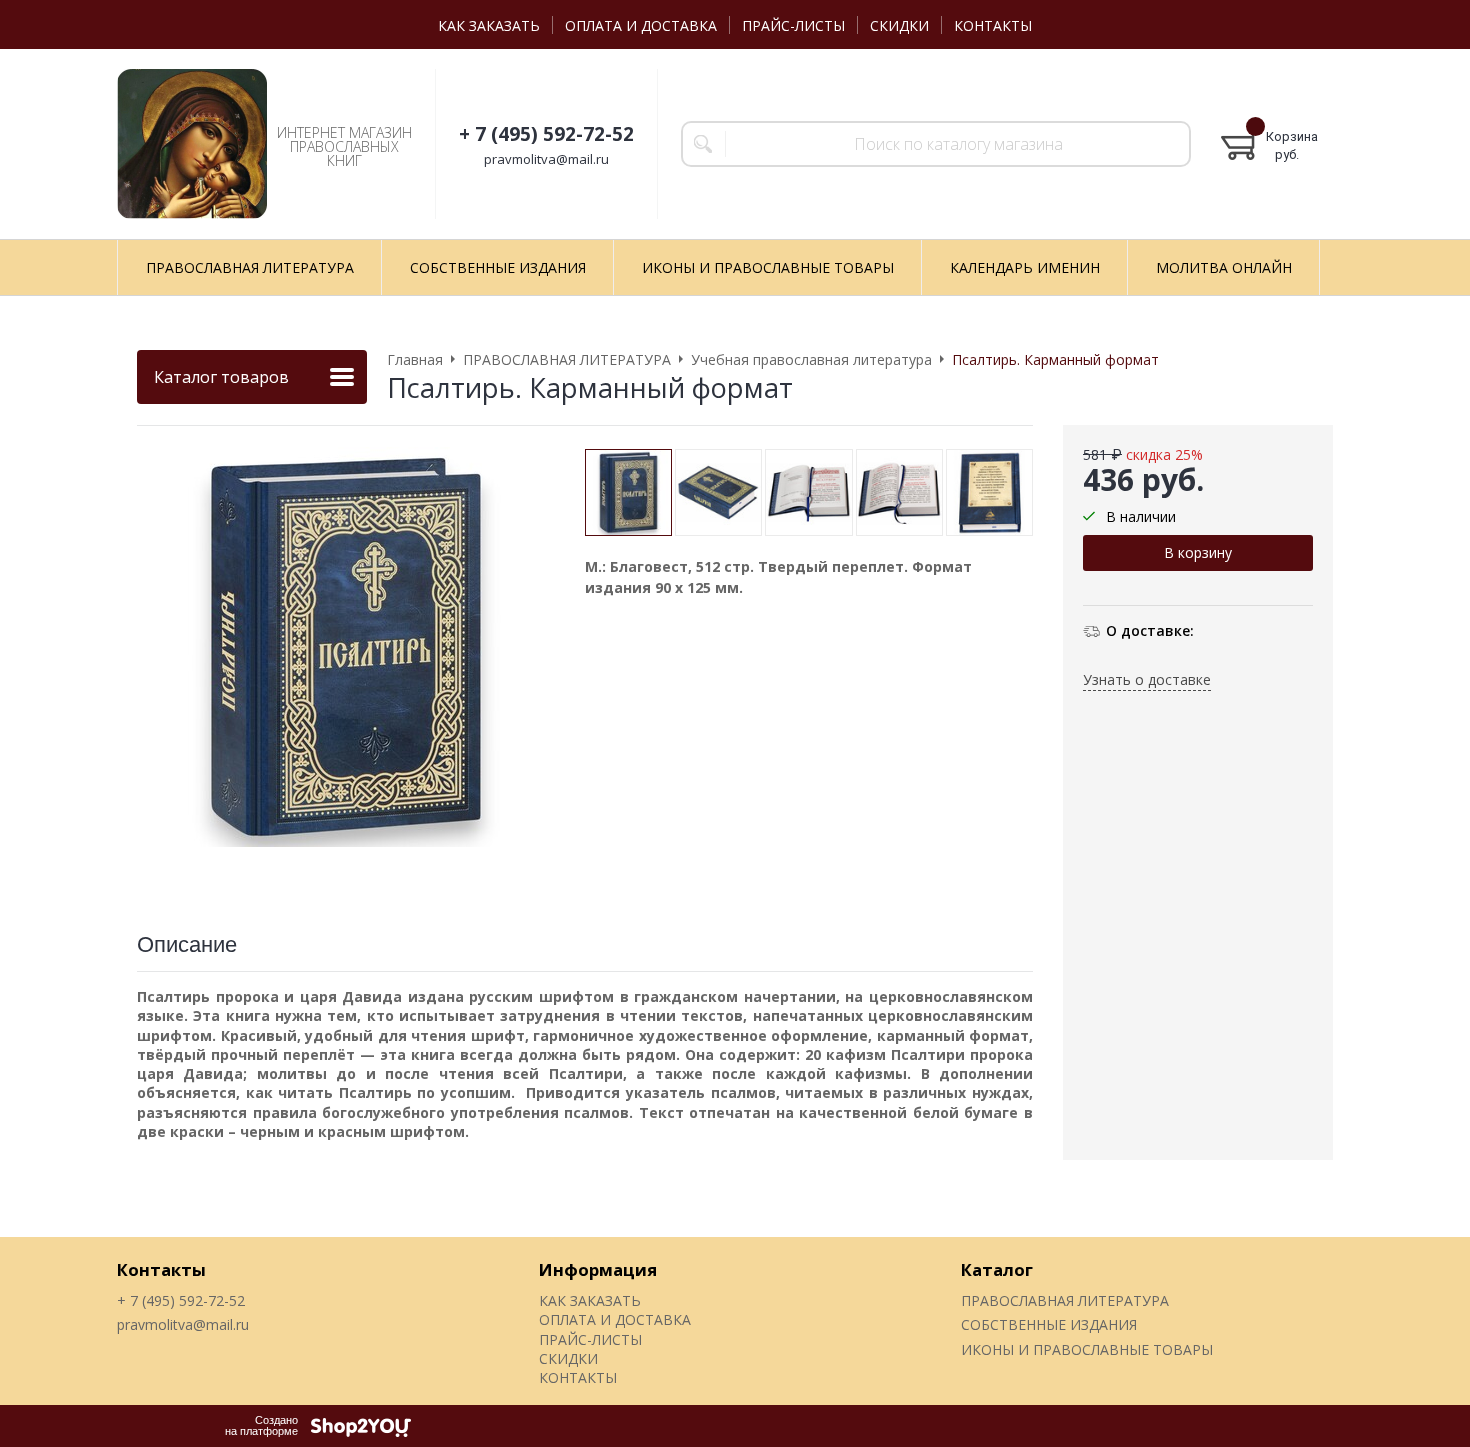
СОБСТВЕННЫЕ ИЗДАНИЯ (1049, 1324)
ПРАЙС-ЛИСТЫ (793, 25)
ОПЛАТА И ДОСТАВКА (641, 25)
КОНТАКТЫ (993, 25)
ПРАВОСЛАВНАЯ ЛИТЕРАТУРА (1065, 1300)
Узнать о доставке (1147, 679)
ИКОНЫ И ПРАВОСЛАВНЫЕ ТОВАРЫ (1087, 1349)
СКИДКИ (899, 25)
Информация (598, 1269)
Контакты (161, 1269)
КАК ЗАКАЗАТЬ (489, 25)
